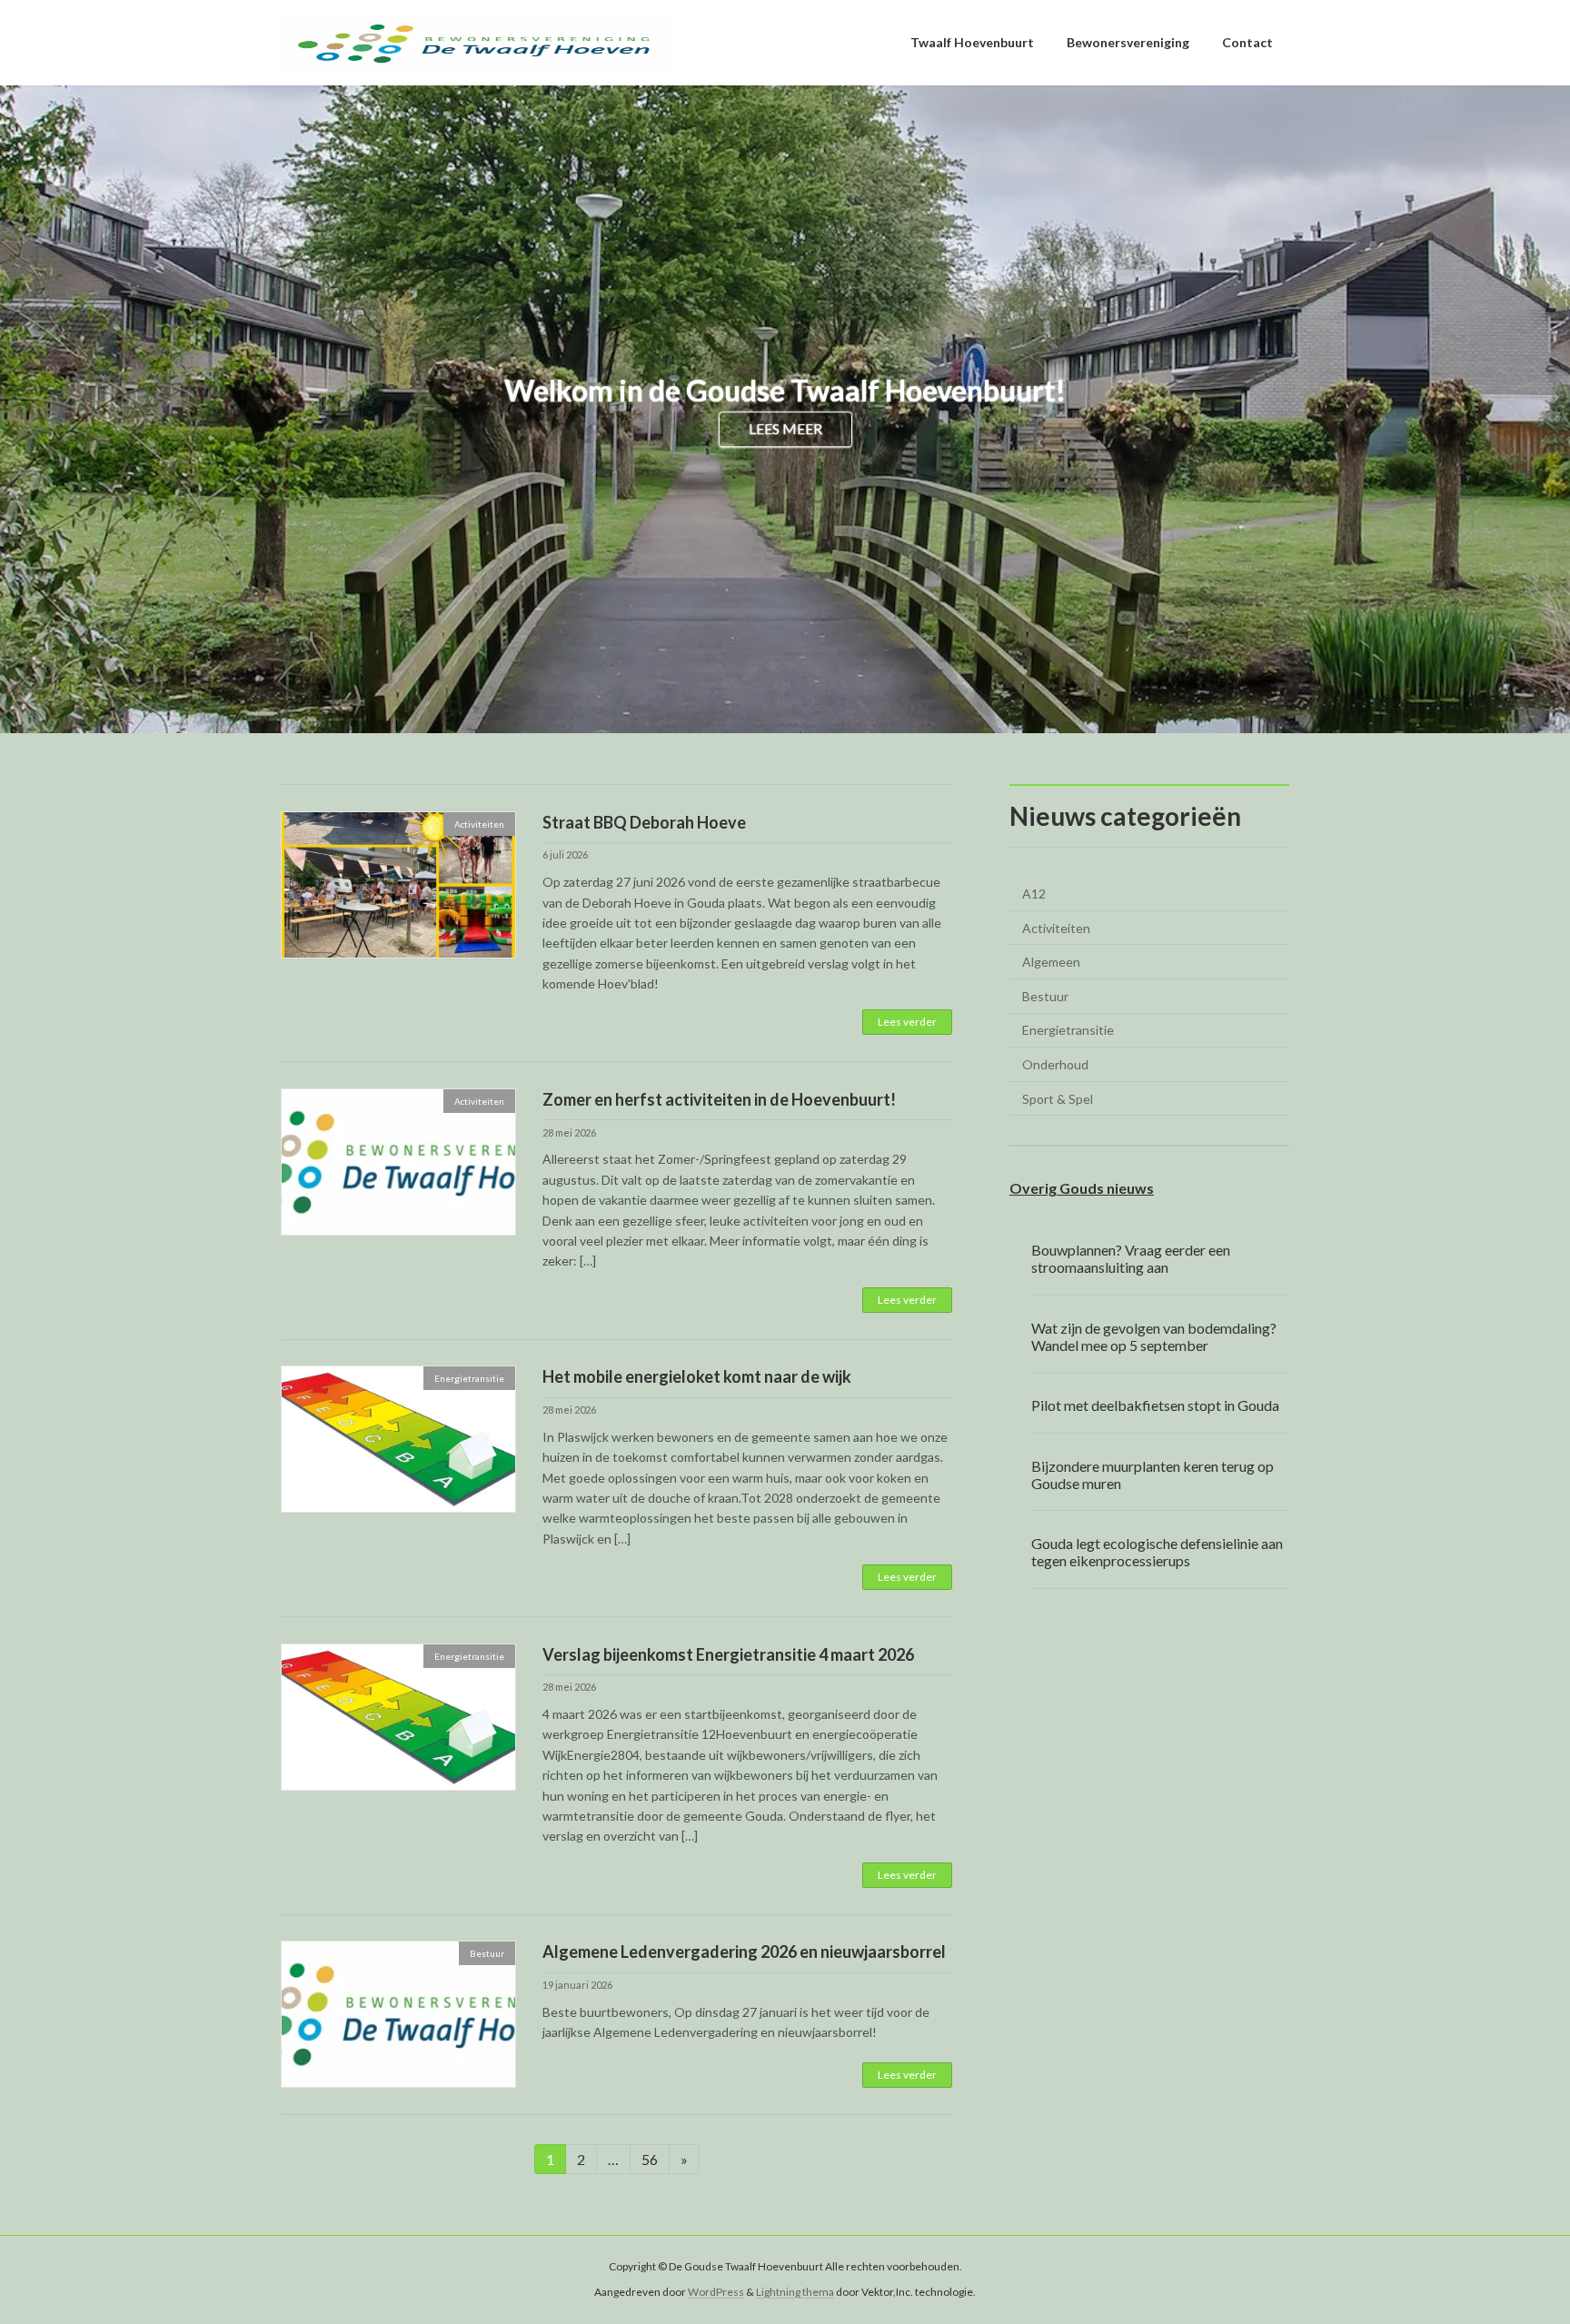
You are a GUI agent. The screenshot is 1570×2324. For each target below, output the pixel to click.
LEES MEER (785, 429)
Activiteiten (1056, 928)
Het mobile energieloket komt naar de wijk (697, 1376)
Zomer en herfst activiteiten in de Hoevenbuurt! (719, 1099)
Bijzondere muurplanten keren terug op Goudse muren (1153, 1474)
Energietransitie (1068, 1030)
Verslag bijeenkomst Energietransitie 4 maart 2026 (728, 1654)
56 (655, 2159)
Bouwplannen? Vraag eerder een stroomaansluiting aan (1131, 1258)
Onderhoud (1055, 1064)
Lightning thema (795, 2293)
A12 (1034, 894)
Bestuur (1045, 996)
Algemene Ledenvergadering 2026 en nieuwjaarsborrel (744, 1952)
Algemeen (1051, 962)
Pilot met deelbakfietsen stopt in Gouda (1155, 1405)
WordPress (716, 2293)
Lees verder (907, 1022)
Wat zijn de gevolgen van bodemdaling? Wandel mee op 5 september (1154, 1336)
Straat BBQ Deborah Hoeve (644, 822)
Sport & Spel (1058, 1099)
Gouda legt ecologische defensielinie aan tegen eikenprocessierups (1157, 1552)
